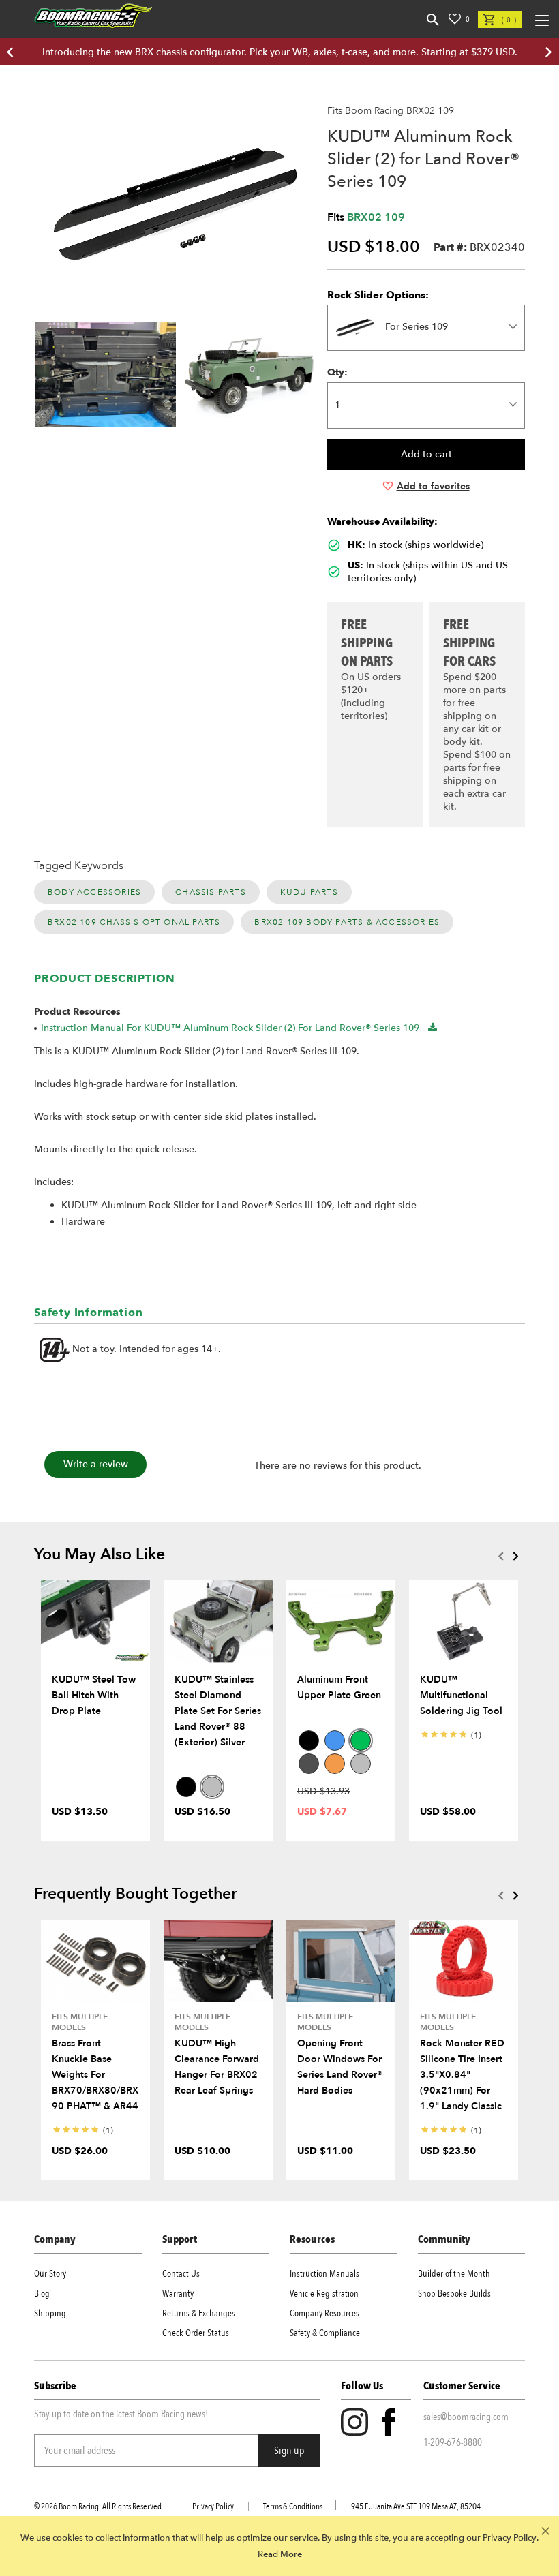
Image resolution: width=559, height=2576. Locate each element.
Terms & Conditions (293, 2506)
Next (515, 1556)
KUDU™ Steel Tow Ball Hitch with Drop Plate (94, 1695)
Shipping (50, 2313)
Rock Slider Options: (378, 295)
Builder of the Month (454, 2274)
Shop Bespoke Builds (454, 2294)
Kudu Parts (309, 892)
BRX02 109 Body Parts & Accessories (347, 922)
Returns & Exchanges (199, 2313)
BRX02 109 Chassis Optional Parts (134, 922)
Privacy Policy (213, 2506)
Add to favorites (433, 486)
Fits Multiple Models (80, 2022)
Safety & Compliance (325, 2333)
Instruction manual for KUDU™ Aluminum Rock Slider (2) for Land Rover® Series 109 (230, 1028)
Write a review (96, 1464)
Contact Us (181, 2274)
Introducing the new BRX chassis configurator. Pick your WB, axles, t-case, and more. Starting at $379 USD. (280, 52)
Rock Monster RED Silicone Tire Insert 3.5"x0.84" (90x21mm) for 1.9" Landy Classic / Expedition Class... (462, 2090)
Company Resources (324, 2313)
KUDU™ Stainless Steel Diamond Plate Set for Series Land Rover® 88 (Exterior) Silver (218, 1711)
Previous (500, 1556)
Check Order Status (196, 2333)
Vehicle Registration (324, 2294)
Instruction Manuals (324, 2274)
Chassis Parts (211, 892)
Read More (280, 2554)
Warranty (178, 2294)
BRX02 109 (376, 217)
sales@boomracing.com (466, 2417)
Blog (42, 2294)
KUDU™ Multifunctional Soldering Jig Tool (461, 1695)
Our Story (50, 2274)
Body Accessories (94, 892)
